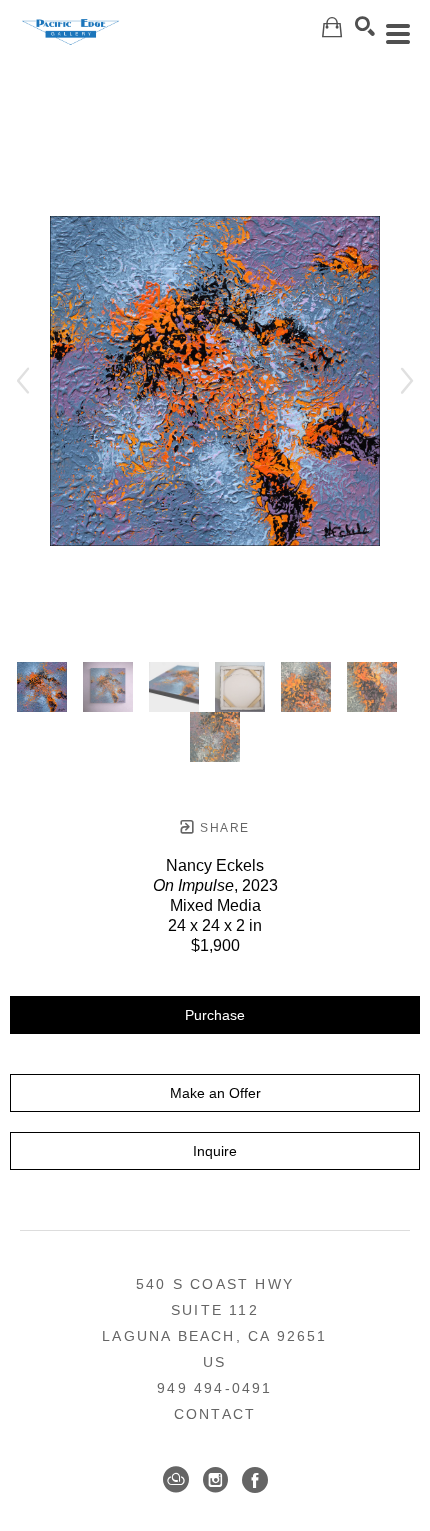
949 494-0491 (214, 1388)
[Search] (365, 26)
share (222, 828)
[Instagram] (215, 1480)
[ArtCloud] (176, 1480)
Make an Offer (215, 1093)
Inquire (215, 1151)
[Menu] (398, 34)
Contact (215, 1414)
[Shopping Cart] (332, 27)
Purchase (215, 1015)
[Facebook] (255, 1480)
